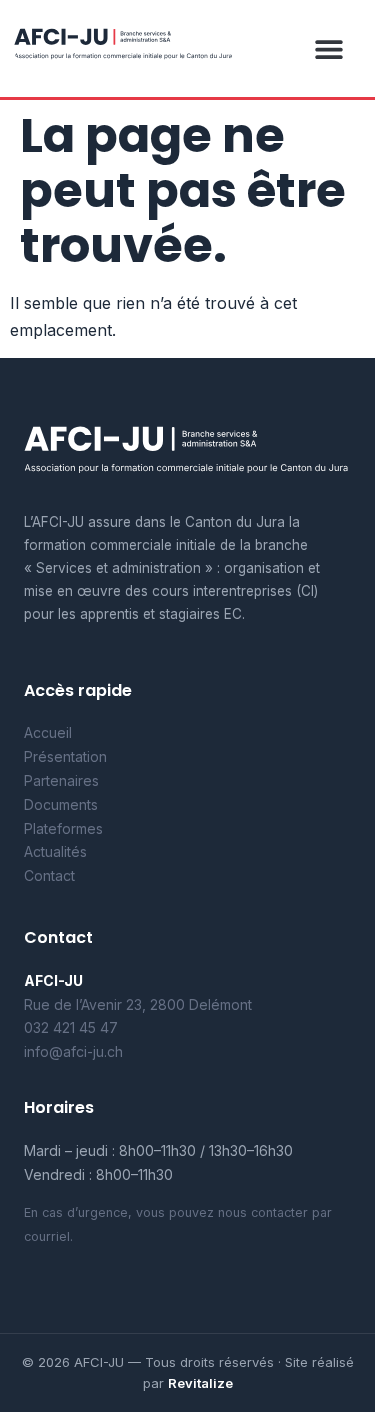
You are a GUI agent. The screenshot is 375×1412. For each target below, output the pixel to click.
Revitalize (200, 1383)
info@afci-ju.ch (73, 1051)
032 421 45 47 (71, 1027)
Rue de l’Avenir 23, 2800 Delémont (138, 1004)
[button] (328, 48)
